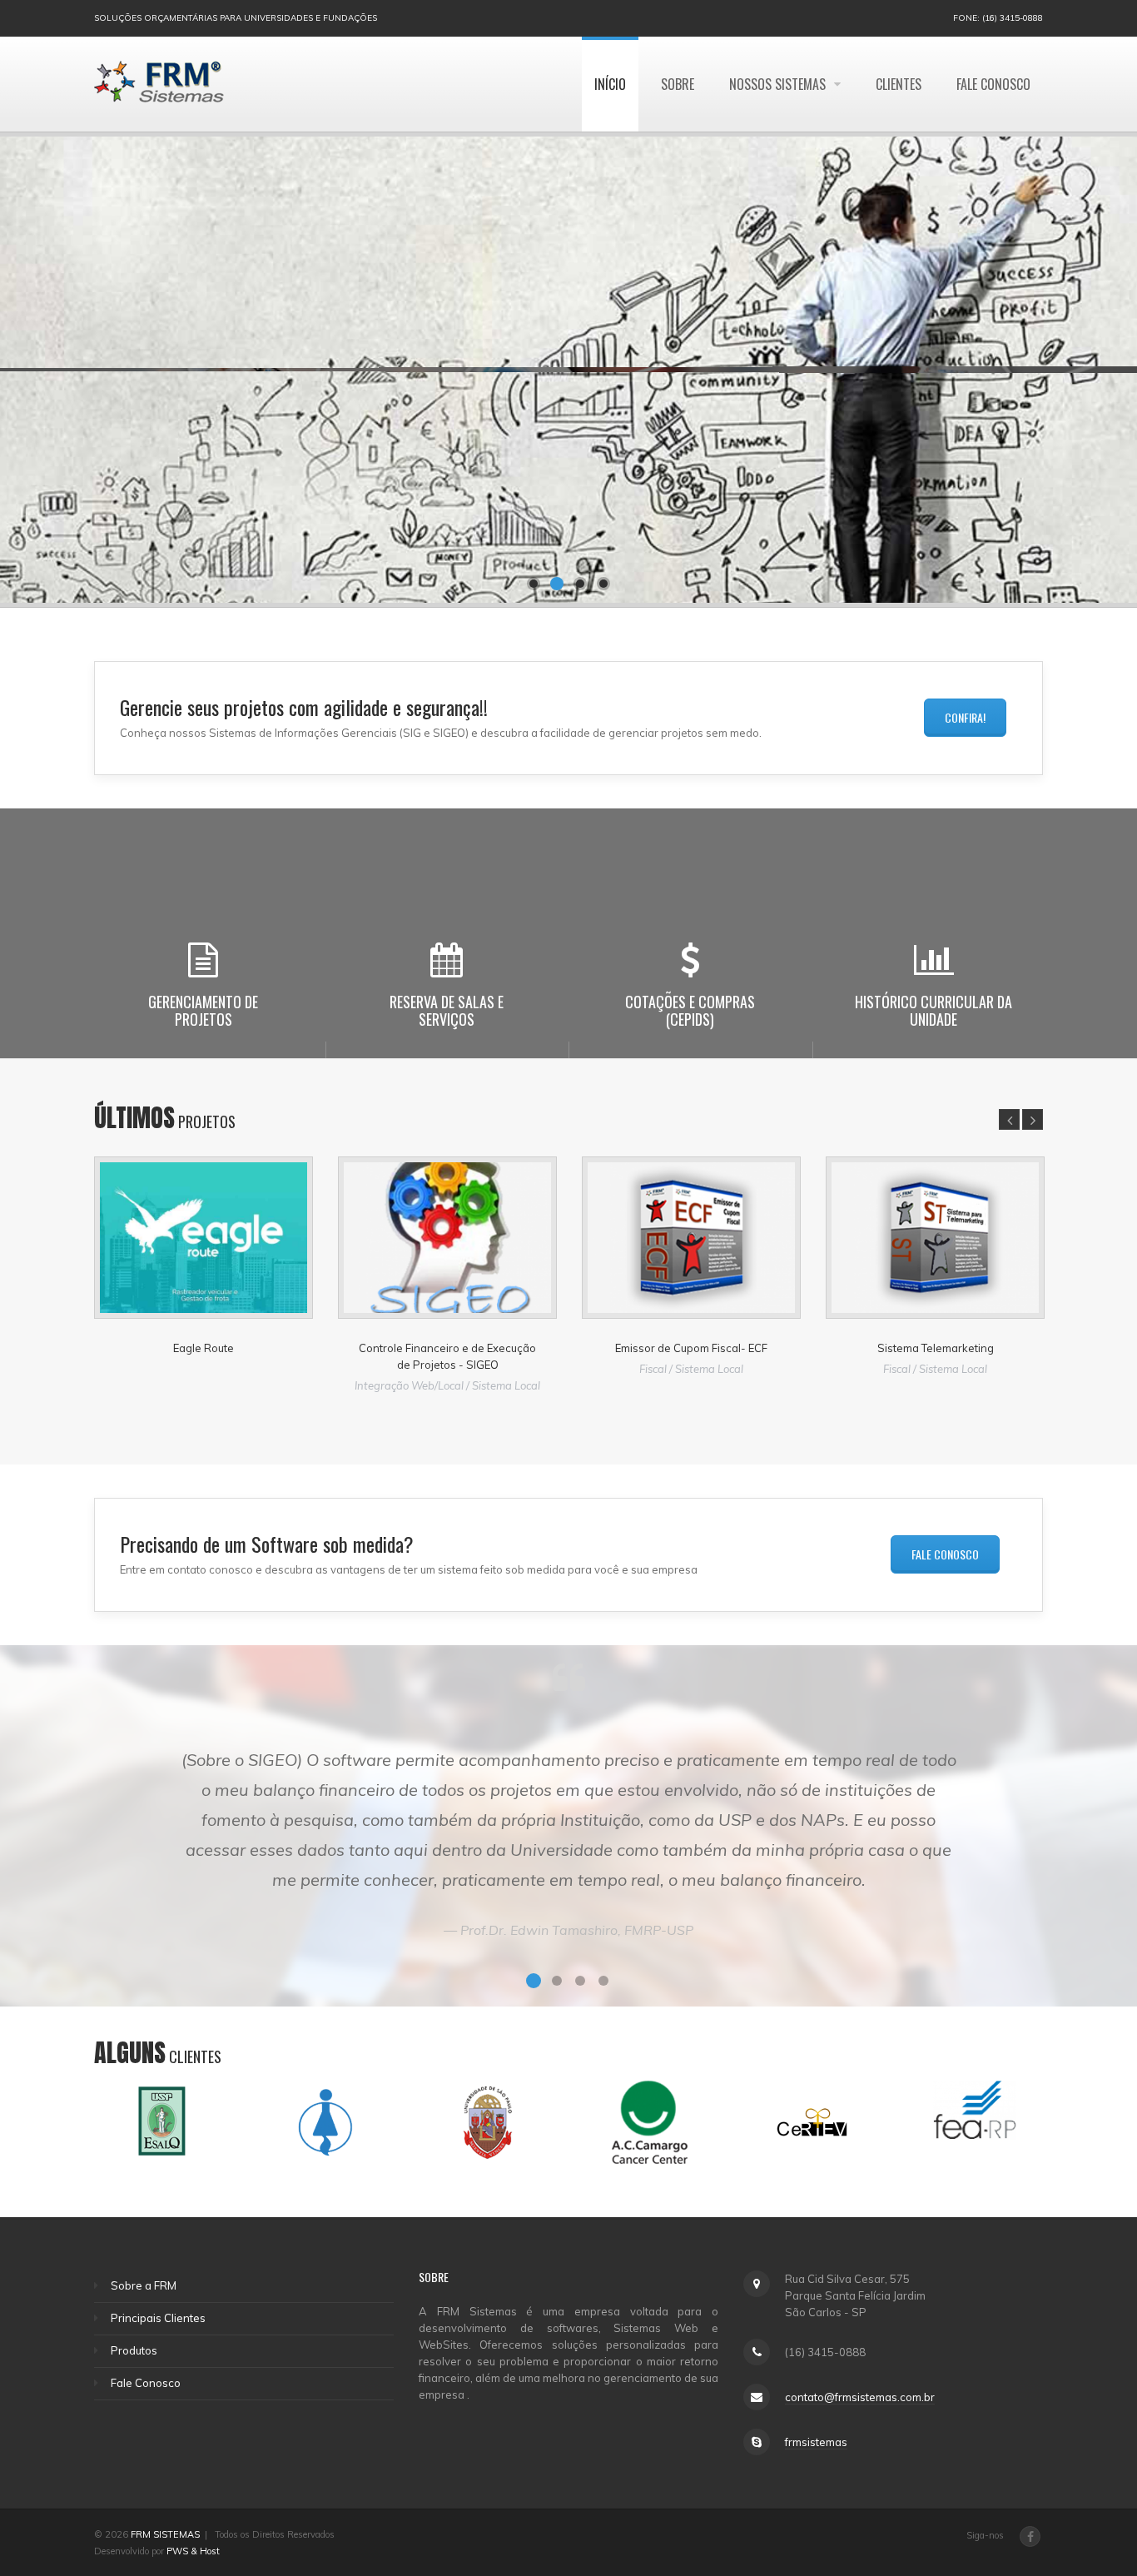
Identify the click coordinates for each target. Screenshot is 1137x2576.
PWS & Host (193, 2551)
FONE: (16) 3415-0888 (998, 18)
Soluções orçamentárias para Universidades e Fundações (236, 18)
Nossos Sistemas (779, 84)
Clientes (899, 84)
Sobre (678, 84)
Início (610, 84)
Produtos (134, 2350)
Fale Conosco (993, 84)
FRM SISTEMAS (165, 2534)
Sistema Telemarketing (936, 1348)
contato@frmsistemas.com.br (860, 2397)
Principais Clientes (158, 2318)
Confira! (965, 717)
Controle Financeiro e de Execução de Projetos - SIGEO (447, 1356)
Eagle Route (204, 1348)
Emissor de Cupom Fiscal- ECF (691, 1348)
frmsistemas (816, 2442)
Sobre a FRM (144, 2285)
